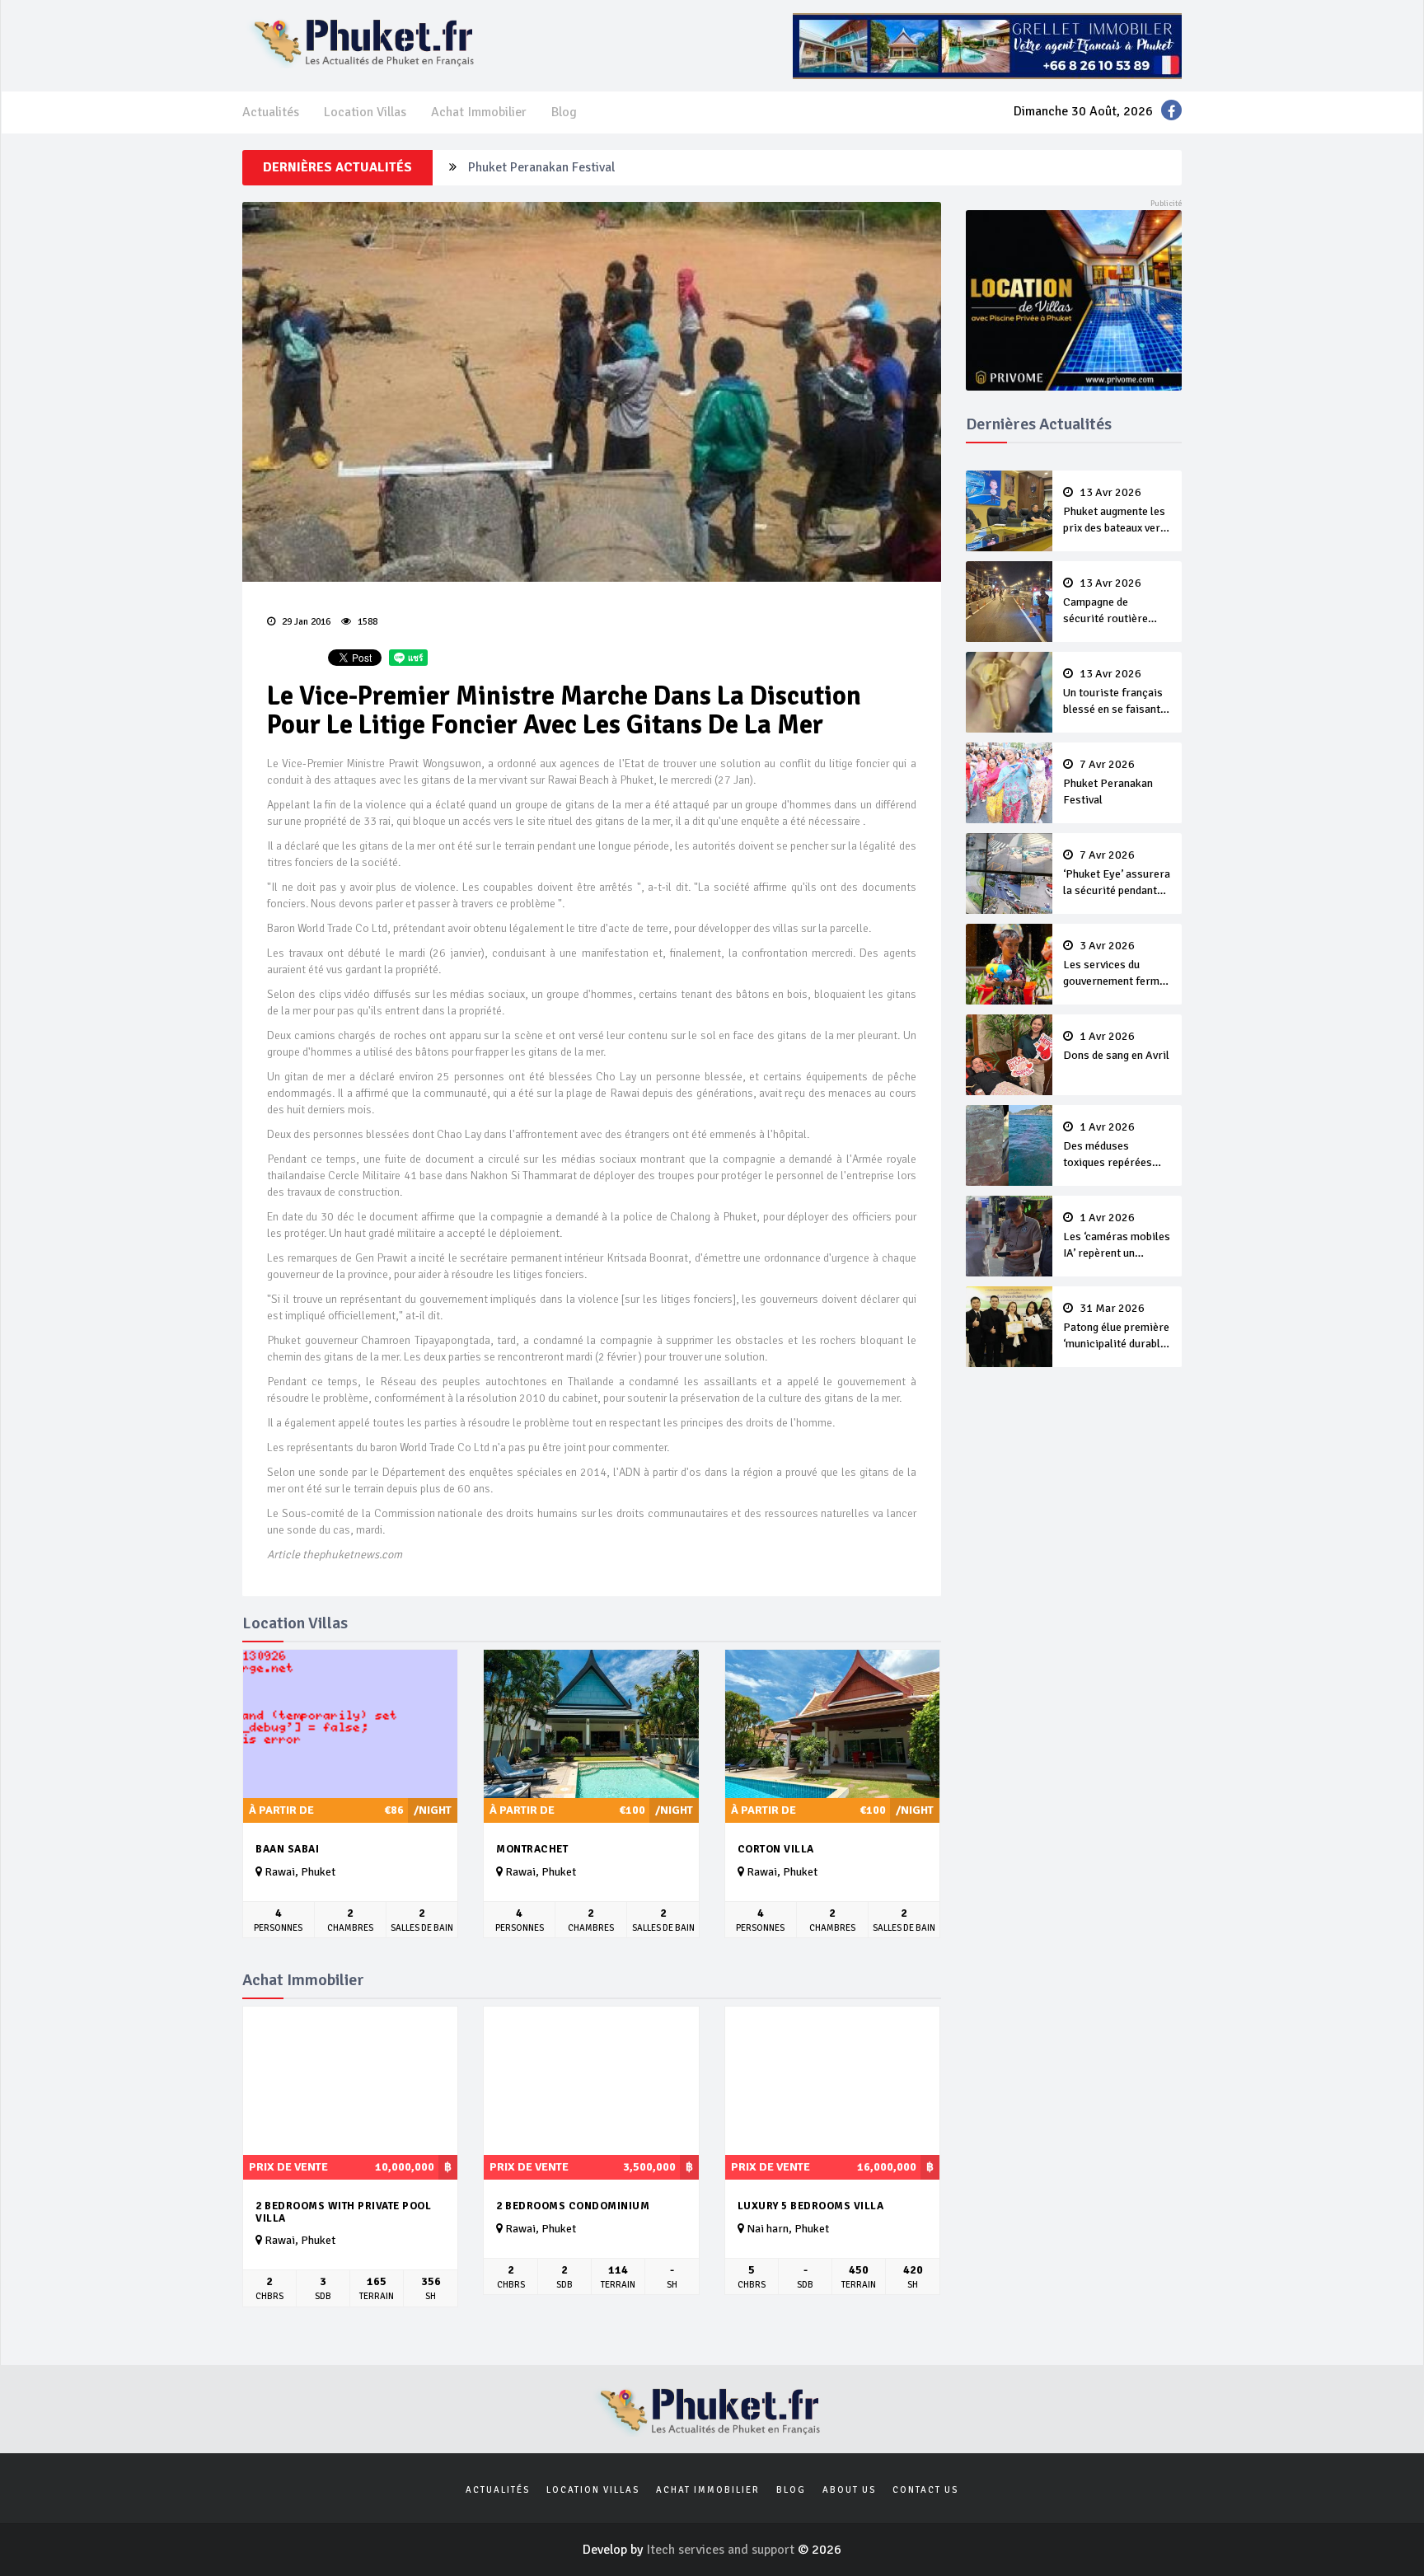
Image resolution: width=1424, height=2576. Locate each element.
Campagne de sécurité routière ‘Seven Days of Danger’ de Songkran (1114, 602)
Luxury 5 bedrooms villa (811, 2206)
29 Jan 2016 (305, 622)
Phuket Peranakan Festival (541, 167)
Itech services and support (722, 2550)
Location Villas (365, 112)
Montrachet (532, 1849)
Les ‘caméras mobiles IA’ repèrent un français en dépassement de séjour (1117, 1237)
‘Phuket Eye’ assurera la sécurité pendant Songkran (1117, 874)
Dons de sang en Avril (1116, 1047)
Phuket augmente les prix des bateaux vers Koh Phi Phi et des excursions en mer (1115, 512)
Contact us (925, 2490)
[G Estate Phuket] (987, 45)
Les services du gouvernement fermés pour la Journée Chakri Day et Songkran (1117, 965)
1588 (366, 622)
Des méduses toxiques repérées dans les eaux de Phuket (1108, 1146)
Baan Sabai (287, 1849)
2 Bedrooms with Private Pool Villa (343, 2212)
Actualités (271, 112)
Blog (564, 112)
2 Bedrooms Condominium (573, 2206)
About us (849, 2490)
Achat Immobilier (479, 112)
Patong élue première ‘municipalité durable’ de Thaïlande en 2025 (1116, 1328)
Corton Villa (776, 1849)
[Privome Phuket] (1074, 299)
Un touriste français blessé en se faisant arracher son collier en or (1113, 693)
